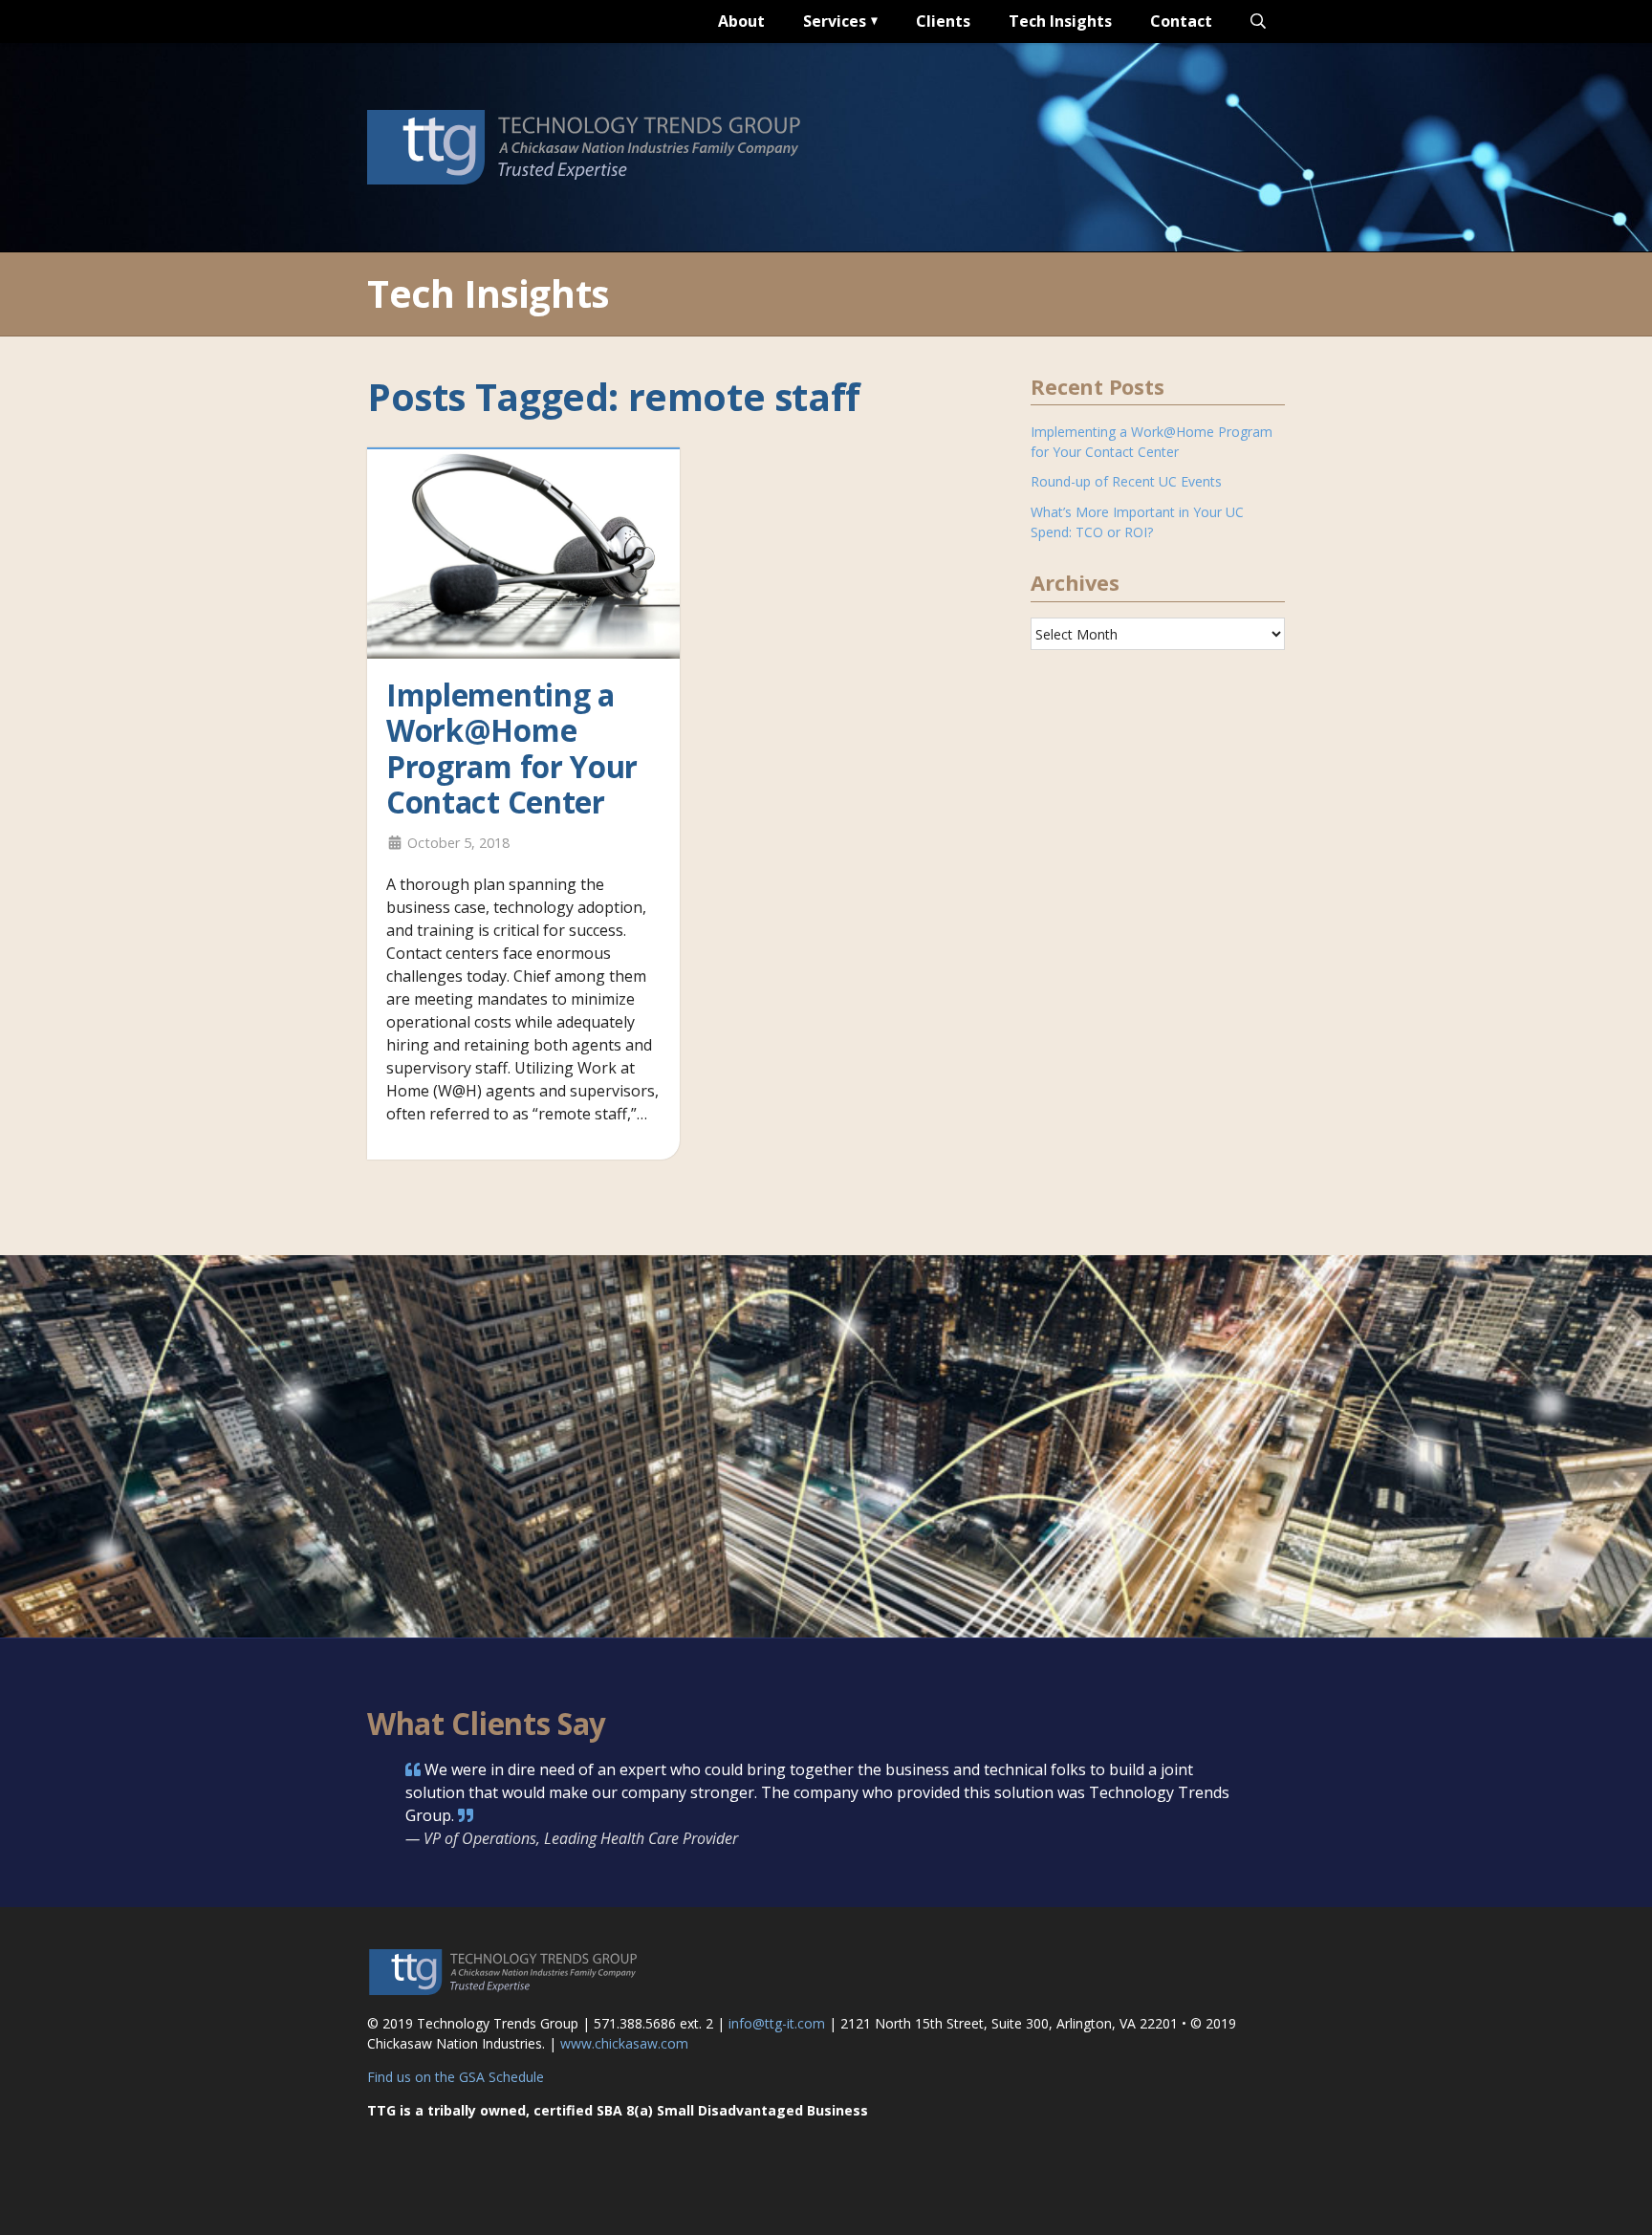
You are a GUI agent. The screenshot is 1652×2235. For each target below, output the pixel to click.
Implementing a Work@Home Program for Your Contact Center (512, 749)
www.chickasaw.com (624, 2043)
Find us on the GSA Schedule (456, 2077)
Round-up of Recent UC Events (1126, 481)
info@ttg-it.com (777, 2023)
